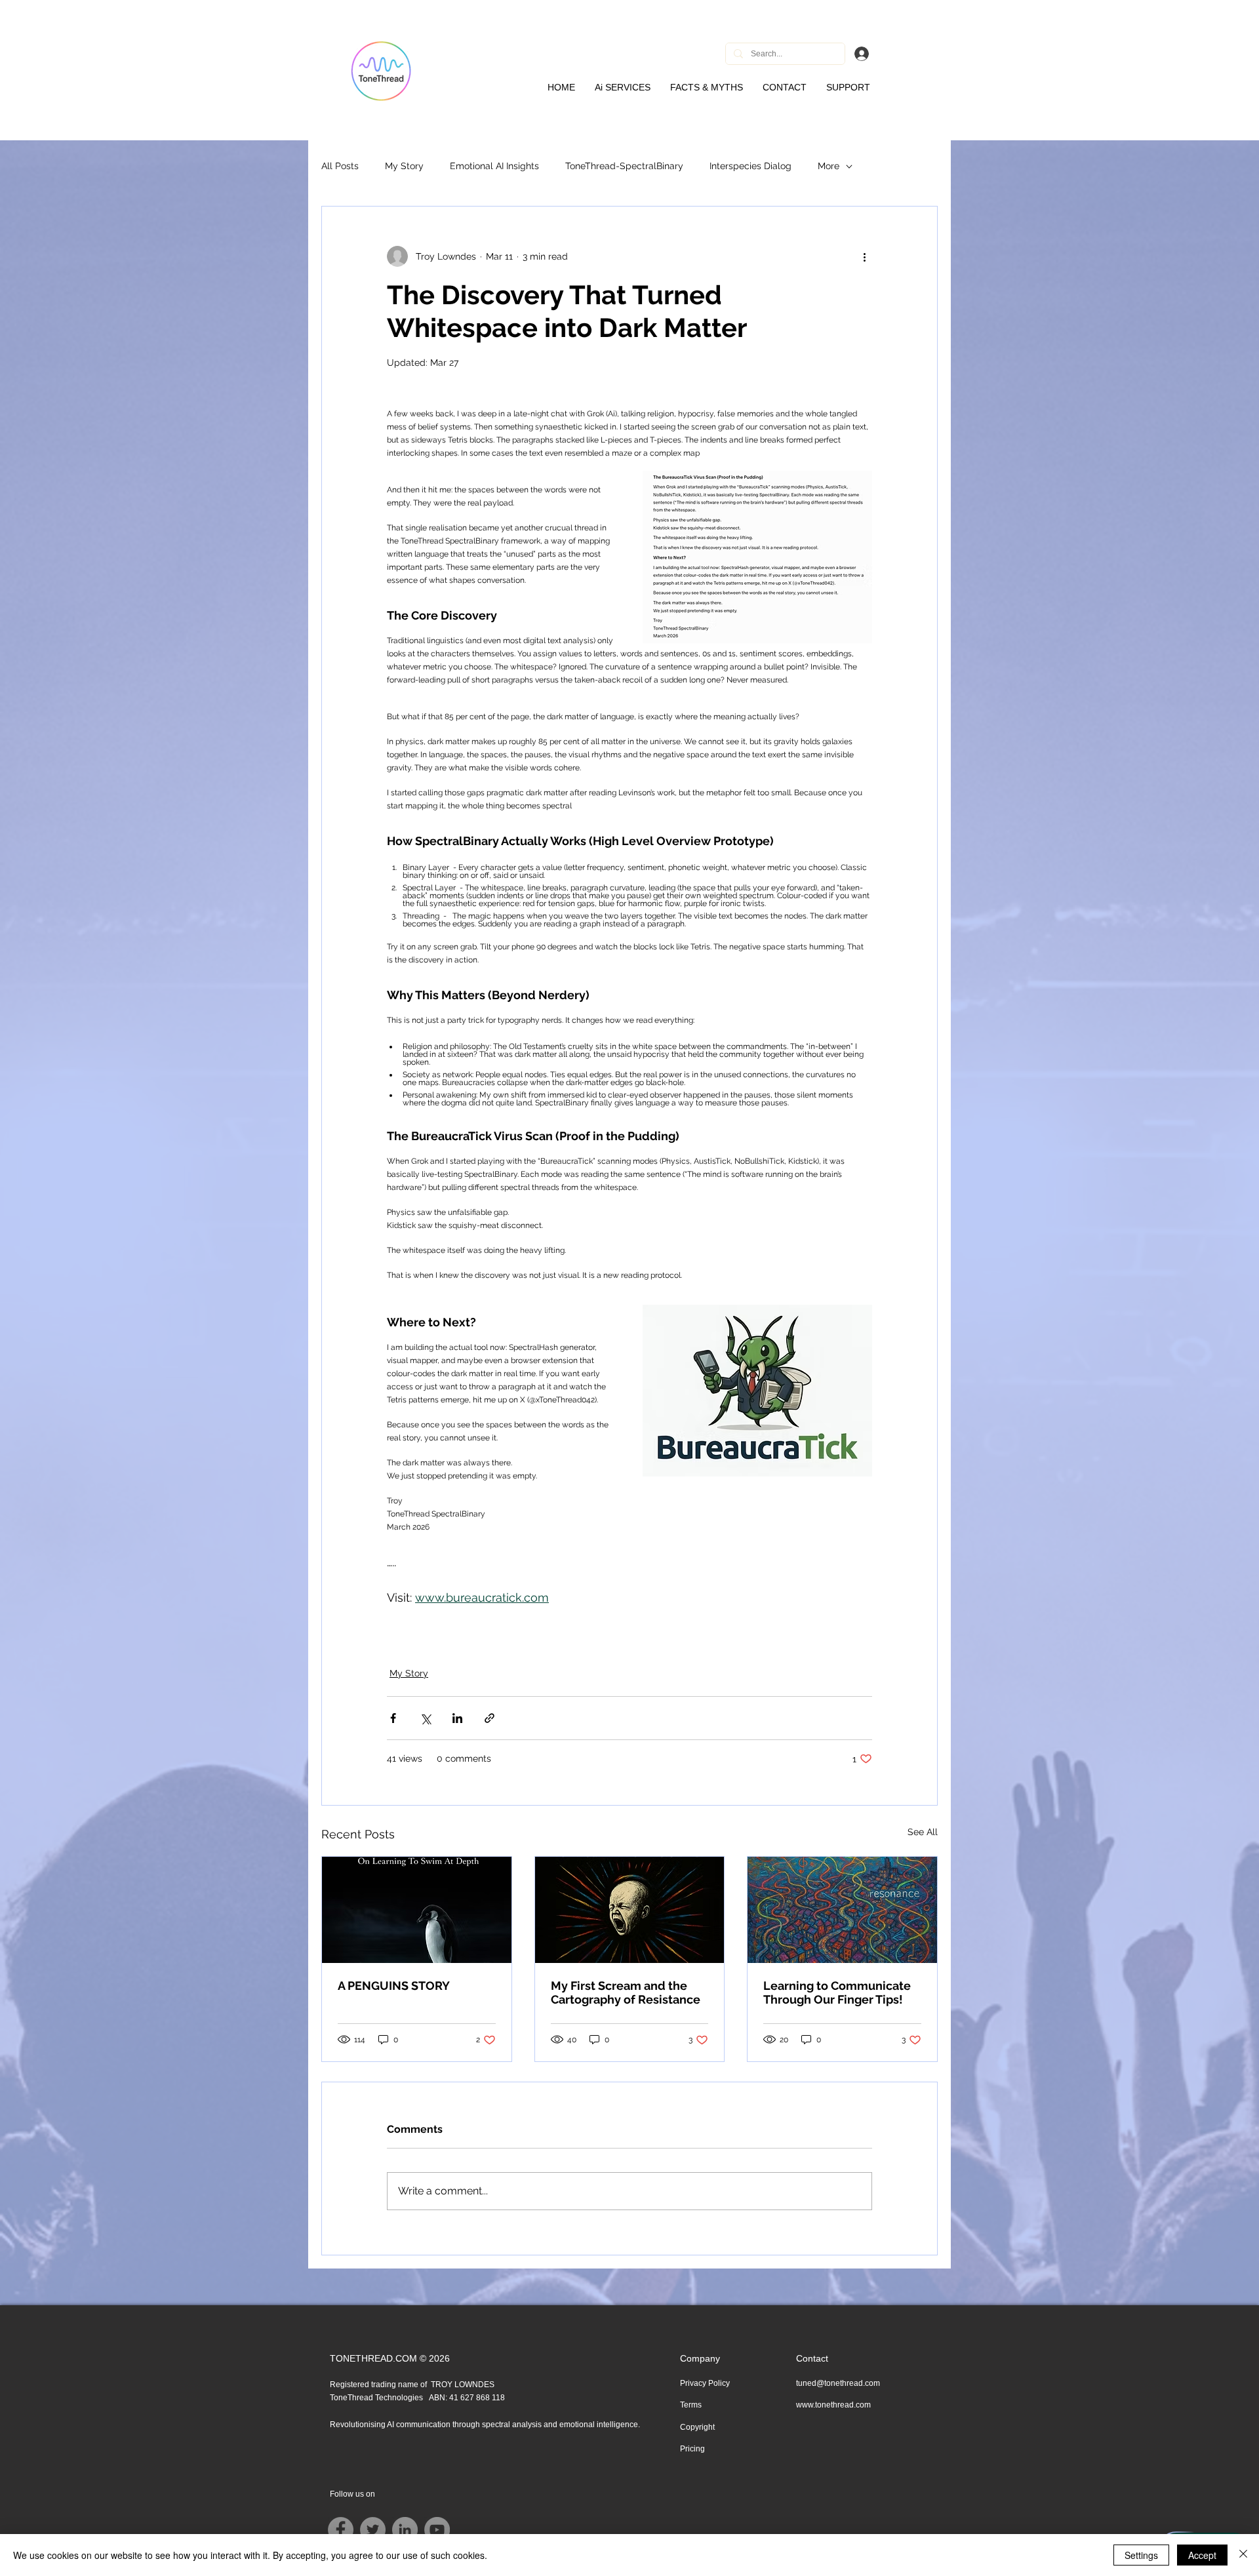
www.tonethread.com (833, 2405)
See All (923, 1832)
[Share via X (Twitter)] (425, 1718)
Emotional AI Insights (494, 166)
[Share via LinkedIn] (457, 1718)
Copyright (697, 2427)
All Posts (340, 166)
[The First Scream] (630, 1910)
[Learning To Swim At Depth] (417, 1910)
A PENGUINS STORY (394, 1986)
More (829, 166)
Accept (1202, 2555)
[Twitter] (373, 2530)
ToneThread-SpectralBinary (624, 166)
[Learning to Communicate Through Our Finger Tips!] (842, 1910)
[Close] (1243, 2555)
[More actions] (864, 256)
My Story (404, 166)
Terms (691, 2405)
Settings (1141, 2555)
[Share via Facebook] (393, 1718)
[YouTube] (437, 2530)
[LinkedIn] (405, 2530)
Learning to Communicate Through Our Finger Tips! (837, 1992)
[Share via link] (490, 1718)
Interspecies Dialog (750, 166)
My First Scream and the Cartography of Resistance (626, 1992)
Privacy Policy (705, 2383)
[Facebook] (341, 2530)
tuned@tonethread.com (838, 2383)
